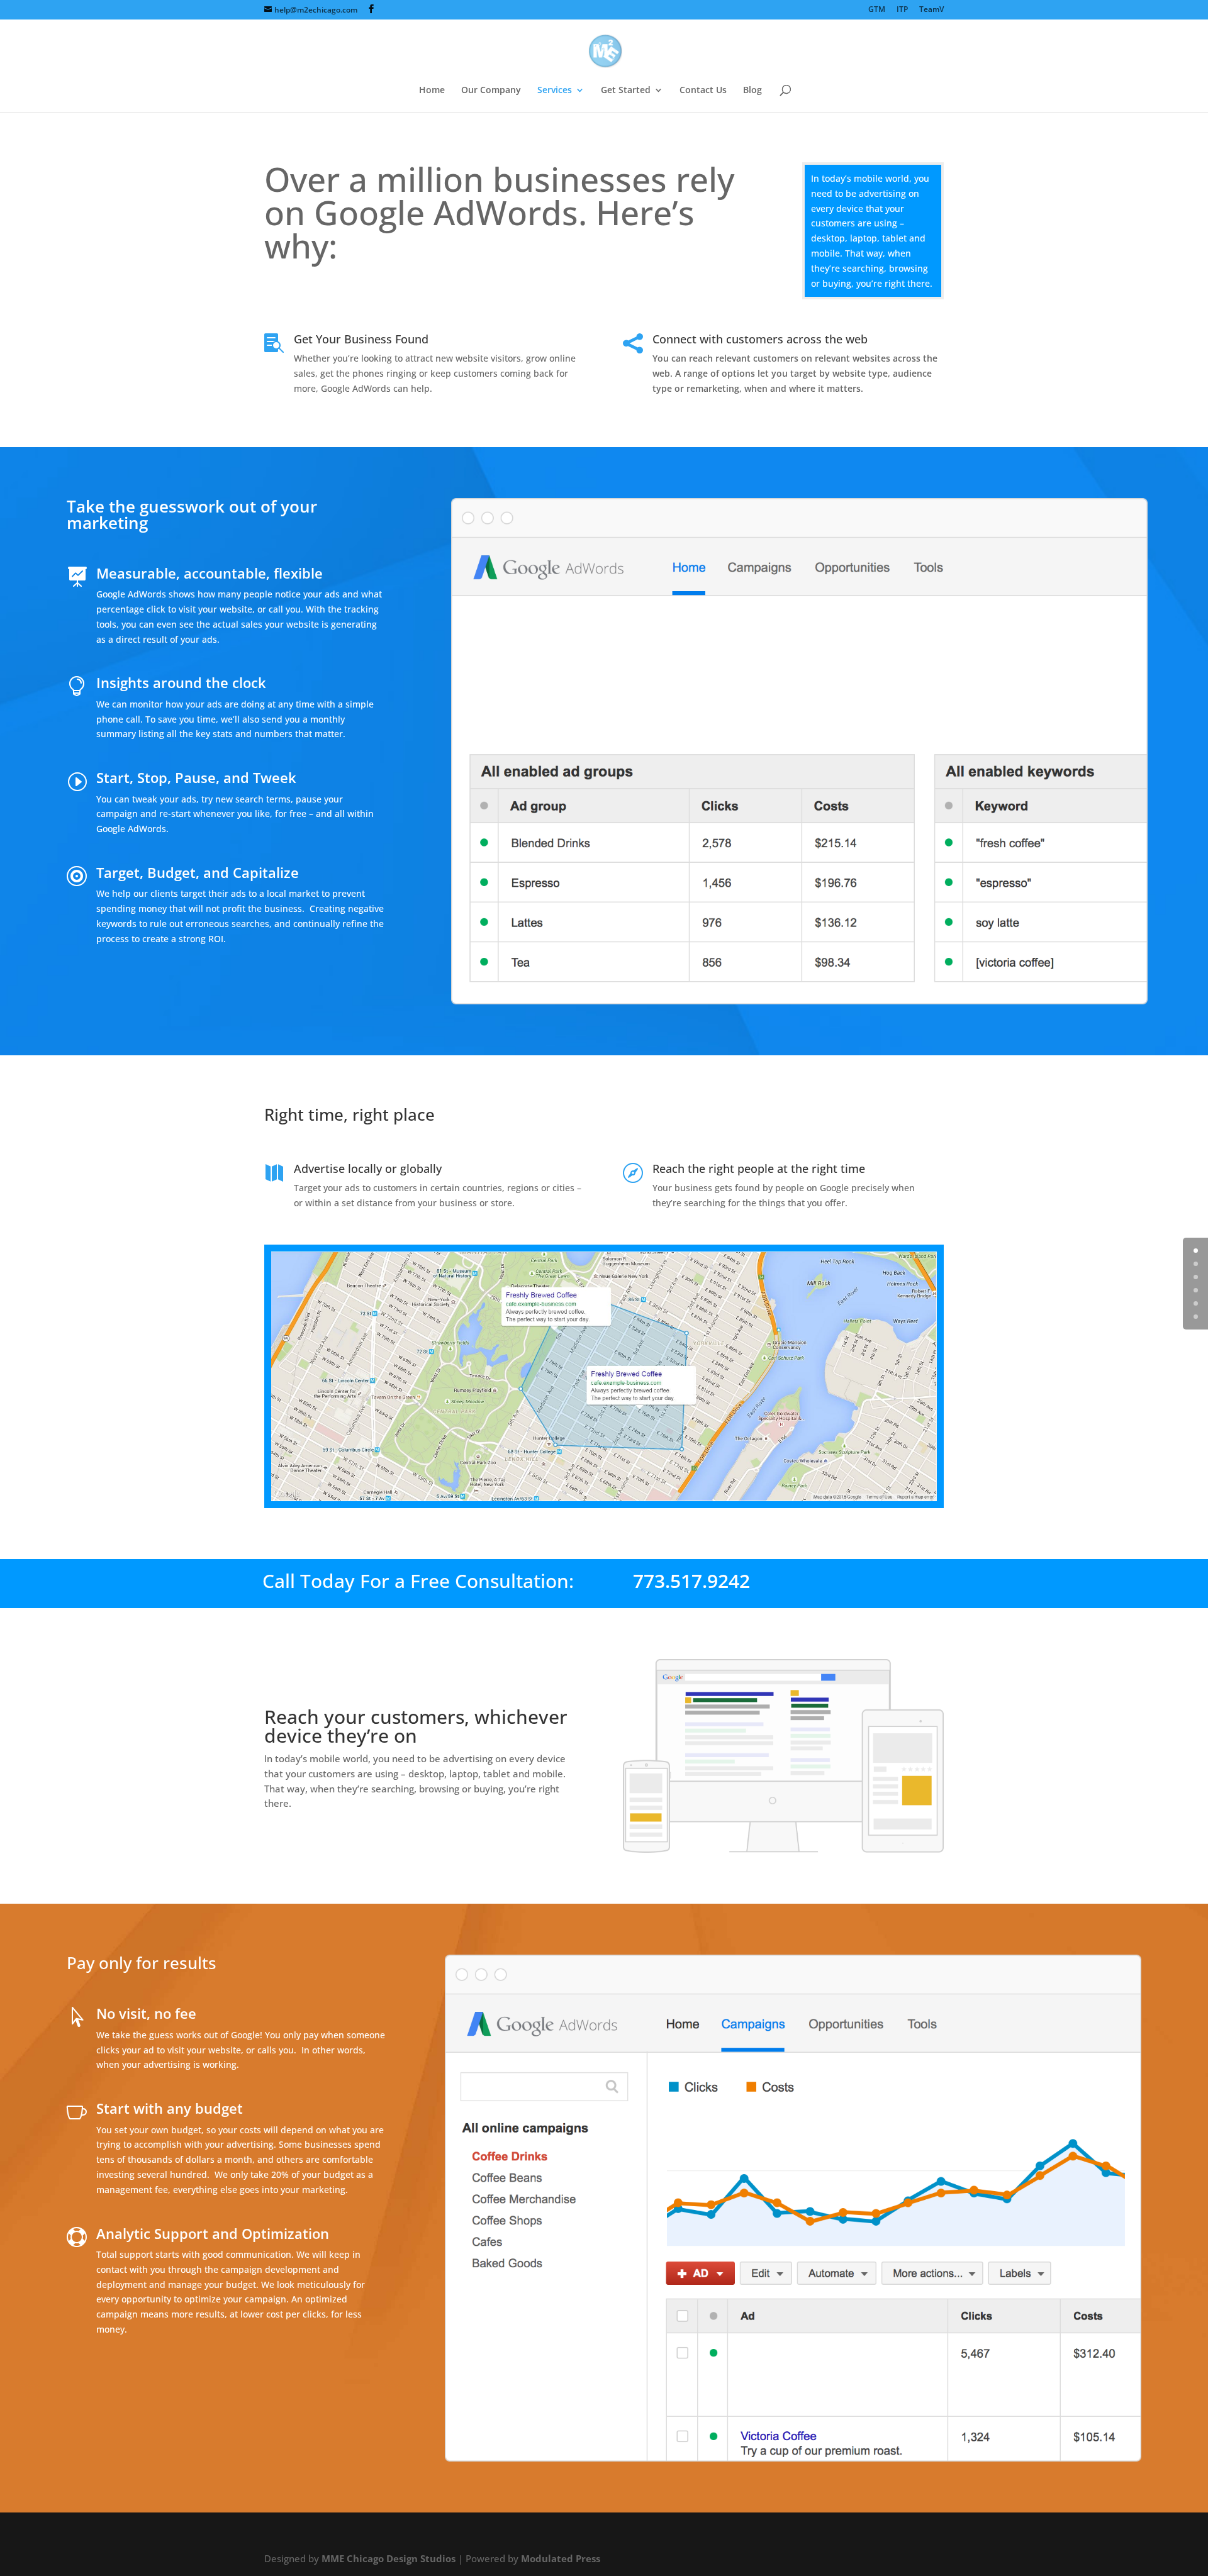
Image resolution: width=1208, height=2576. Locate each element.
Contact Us (703, 91)
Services (555, 91)
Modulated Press (561, 2559)
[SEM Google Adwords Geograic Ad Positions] (604, 1498)
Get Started (626, 91)
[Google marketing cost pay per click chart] (793, 2458)
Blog (752, 91)
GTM (877, 10)
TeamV (931, 10)
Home (432, 91)
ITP (902, 10)
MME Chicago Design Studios (389, 2559)
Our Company (491, 91)
